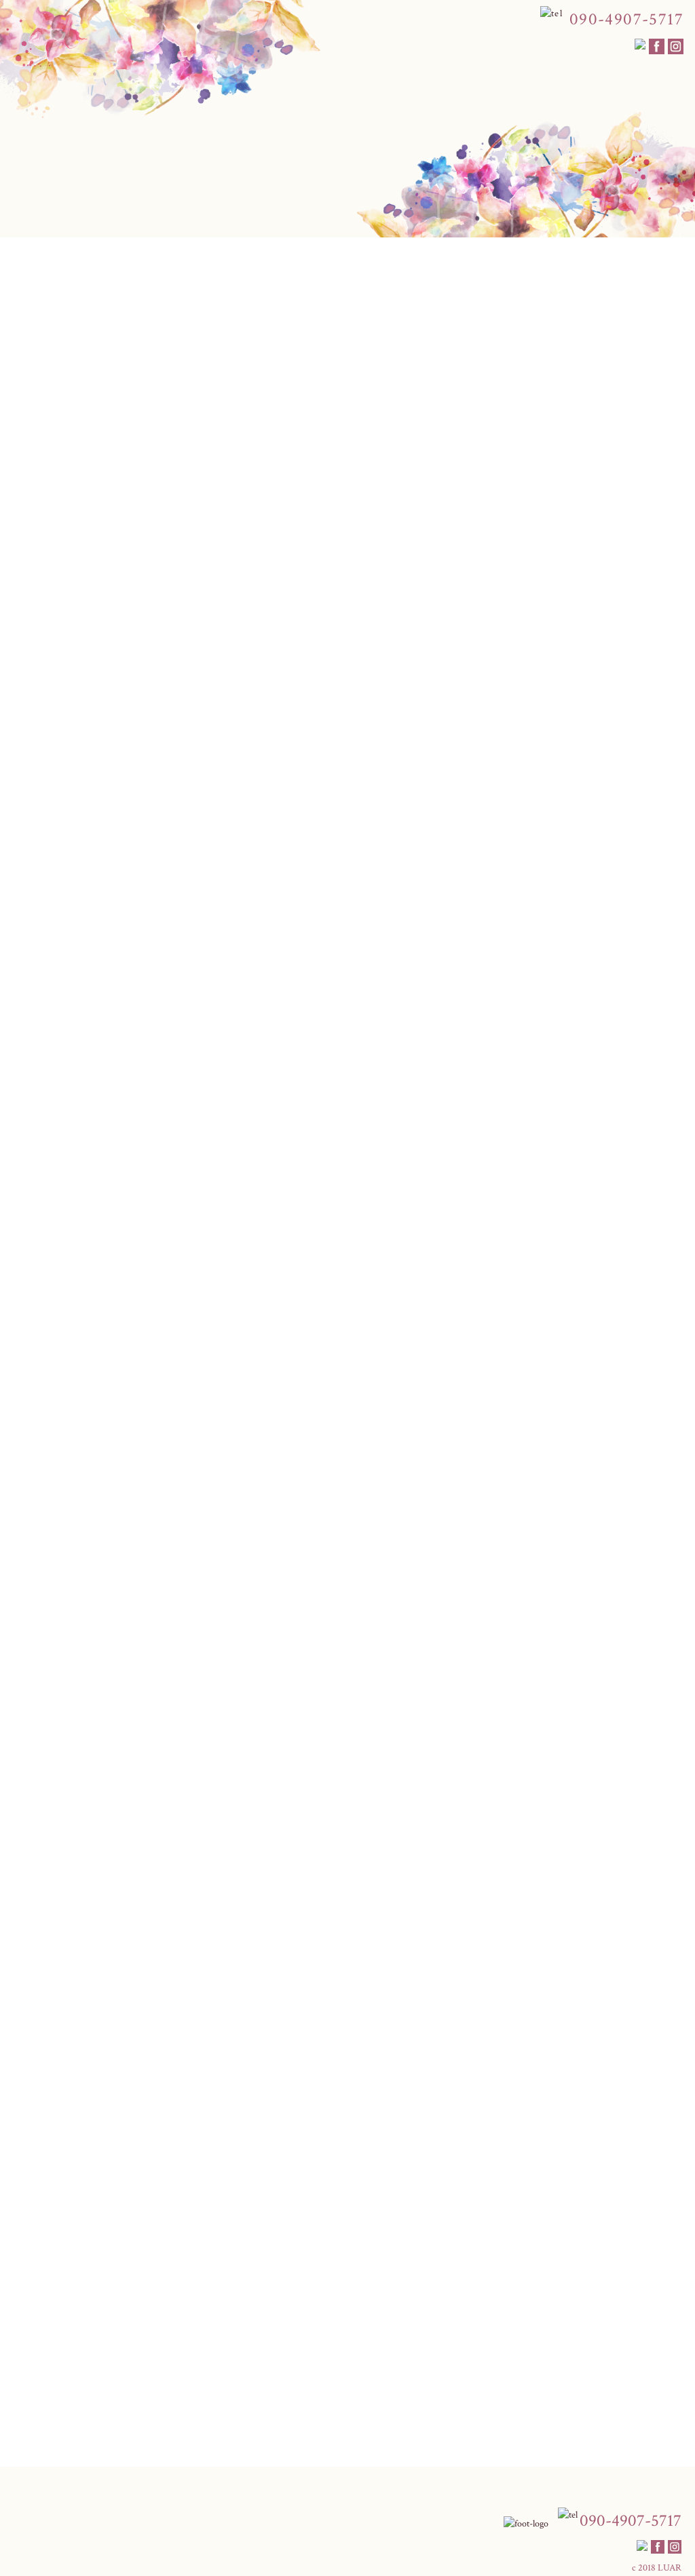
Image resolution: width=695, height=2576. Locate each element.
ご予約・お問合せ (581, 278)
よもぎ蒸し (421, 278)
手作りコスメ (494, 278)
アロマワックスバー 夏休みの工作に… (125, 2419)
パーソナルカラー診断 (262, 278)
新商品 (100, 408)
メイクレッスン (161, 278)
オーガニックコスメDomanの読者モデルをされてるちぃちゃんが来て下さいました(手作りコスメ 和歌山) (272, 2404)
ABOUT (92, 278)
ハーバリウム (53, 408)
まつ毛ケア (354, 278)
